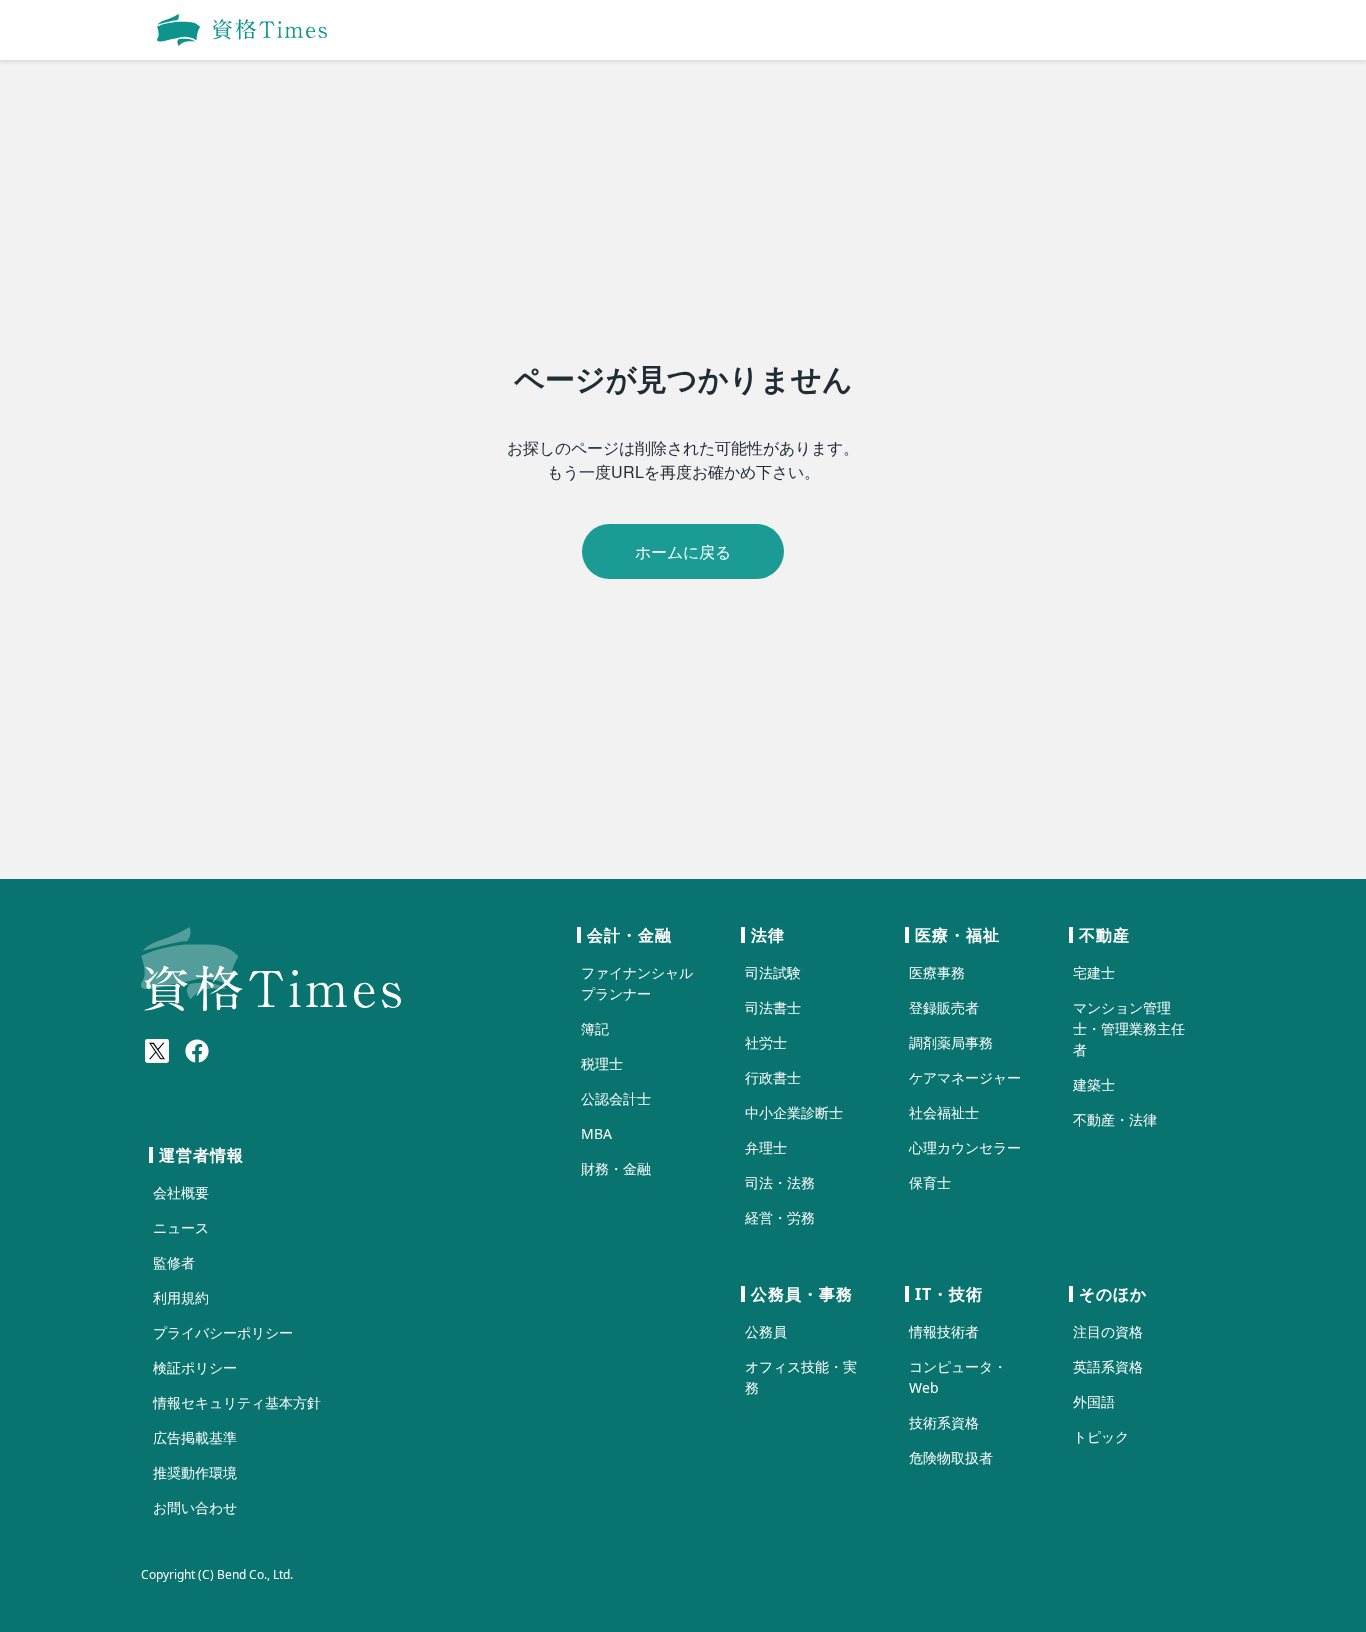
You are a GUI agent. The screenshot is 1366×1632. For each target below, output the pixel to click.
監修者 (174, 1262)
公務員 (766, 1331)
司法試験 (773, 972)
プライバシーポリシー (223, 1332)
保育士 (930, 1182)
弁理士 (766, 1147)
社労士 (766, 1042)
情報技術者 (944, 1331)
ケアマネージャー (965, 1077)
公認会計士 (616, 1098)
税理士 (602, 1063)
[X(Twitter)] (157, 1051)
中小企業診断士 (794, 1112)
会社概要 (181, 1192)
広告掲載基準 (195, 1437)
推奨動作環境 (195, 1472)
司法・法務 (780, 1182)
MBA (596, 1133)
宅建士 (1094, 972)
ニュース (181, 1227)
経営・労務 (780, 1217)
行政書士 (773, 1077)
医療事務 (937, 972)
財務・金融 (616, 1168)
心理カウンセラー (965, 1147)
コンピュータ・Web (958, 1377)
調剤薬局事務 (951, 1042)
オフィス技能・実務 (801, 1377)
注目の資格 (1108, 1331)
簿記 (595, 1028)
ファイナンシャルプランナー (637, 983)
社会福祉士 (944, 1112)
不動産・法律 (1115, 1119)
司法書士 (773, 1007)
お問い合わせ (195, 1507)
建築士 (1094, 1084)
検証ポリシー (195, 1367)
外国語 (1094, 1401)
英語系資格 (1108, 1366)
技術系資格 (944, 1422)
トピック (1101, 1436)
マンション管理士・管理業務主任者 (1129, 1028)
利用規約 (181, 1297)
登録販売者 (944, 1007)
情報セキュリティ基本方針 (237, 1402)
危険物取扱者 (951, 1457)
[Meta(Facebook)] (197, 1051)
